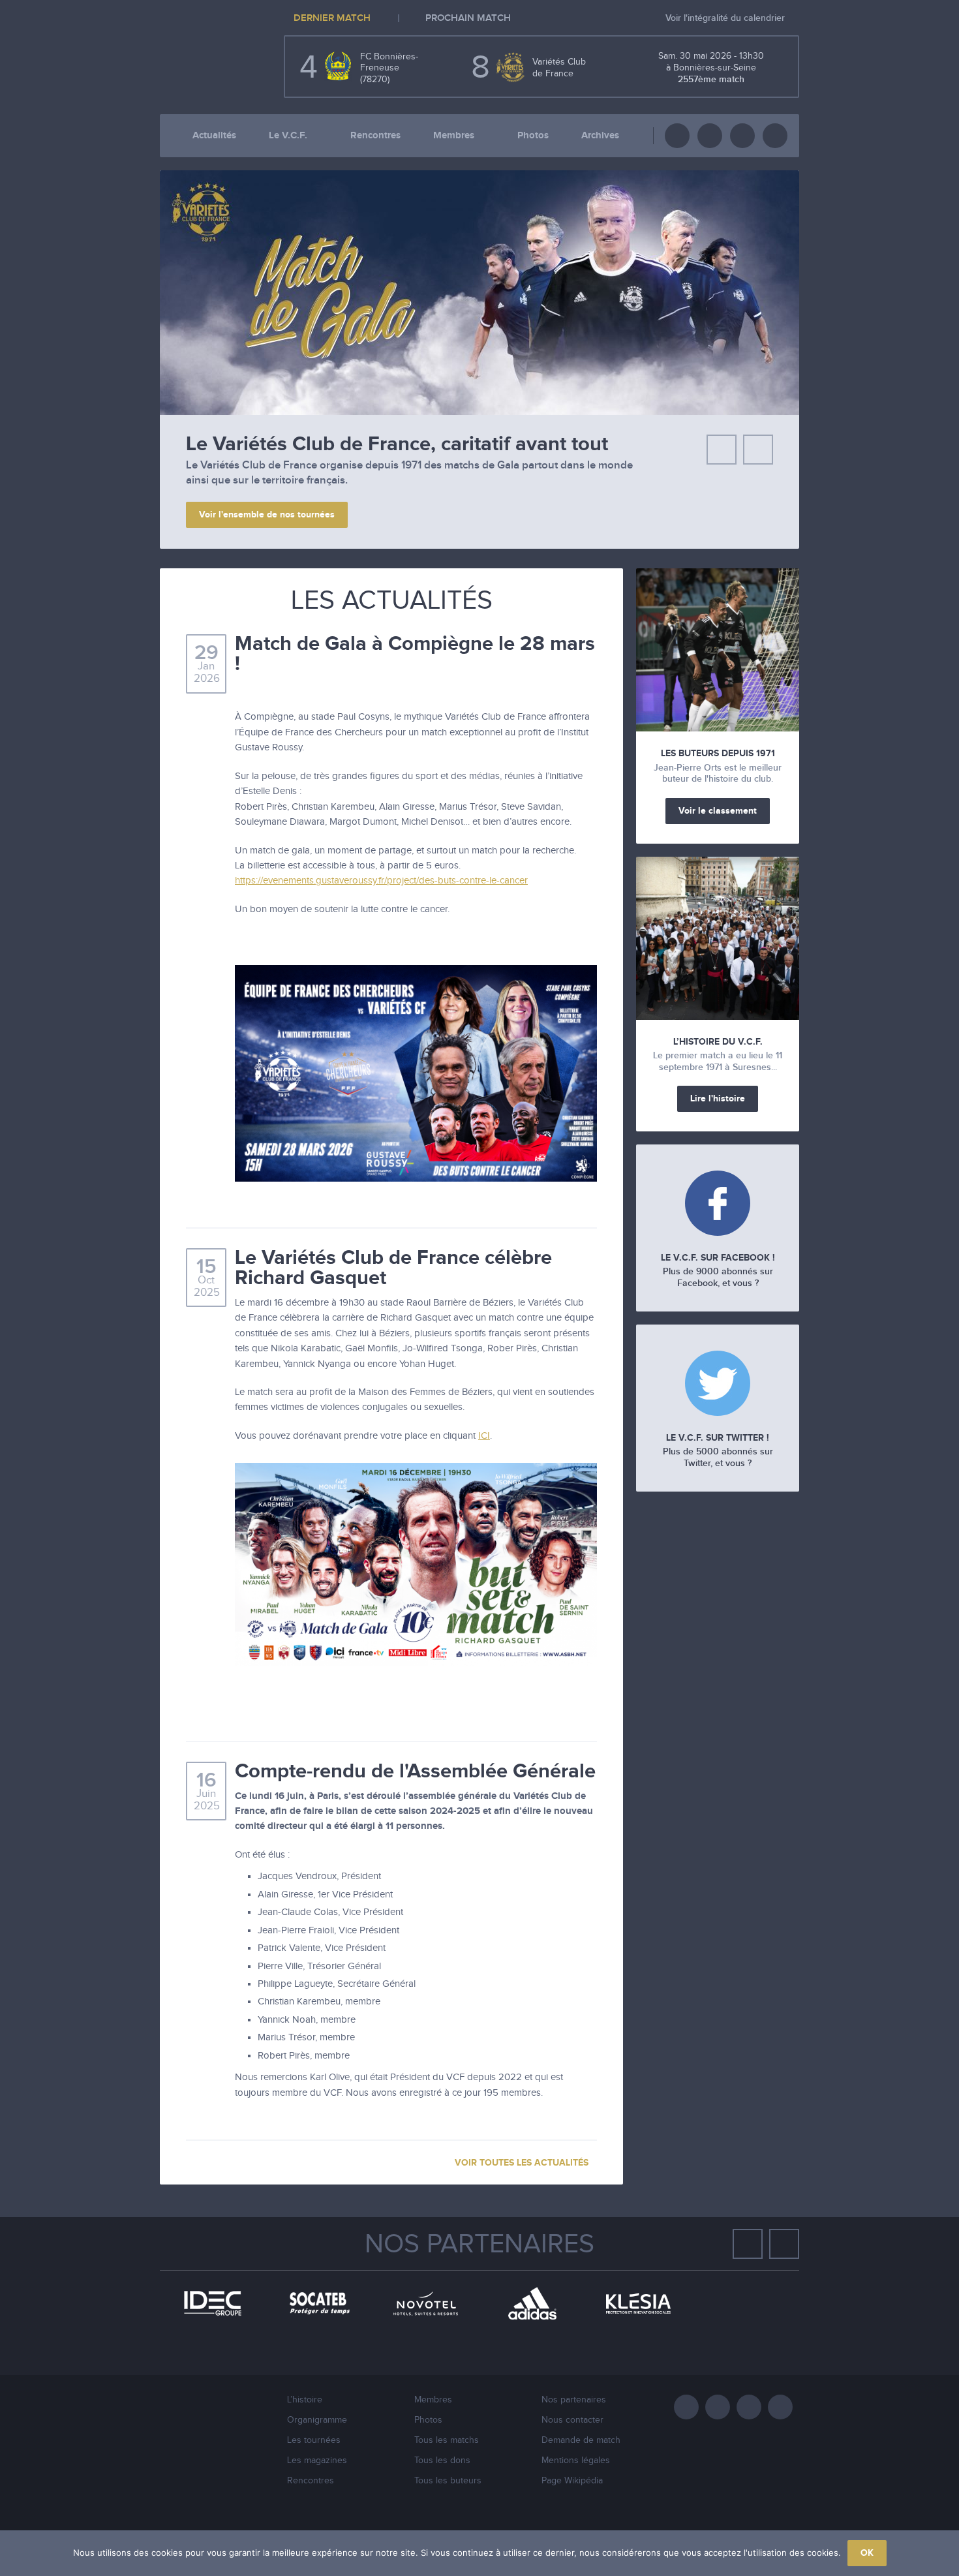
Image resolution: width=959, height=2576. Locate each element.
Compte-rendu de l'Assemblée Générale (415, 1771)
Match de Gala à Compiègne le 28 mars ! (415, 654)
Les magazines (317, 2461)
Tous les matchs (447, 2440)
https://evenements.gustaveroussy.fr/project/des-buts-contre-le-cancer (381, 881)
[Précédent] (722, 450)
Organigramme (317, 2420)
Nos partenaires (479, 2245)
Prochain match (468, 19)
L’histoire (305, 2400)
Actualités (214, 135)
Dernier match (332, 19)
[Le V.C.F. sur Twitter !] (718, 1385)
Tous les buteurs (448, 2481)
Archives (600, 135)
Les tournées (314, 2440)
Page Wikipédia (572, 2481)
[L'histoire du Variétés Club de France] (479, 412)
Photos (533, 135)
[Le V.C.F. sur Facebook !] (718, 1205)
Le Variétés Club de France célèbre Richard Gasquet (393, 1268)
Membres (454, 135)
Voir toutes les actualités (523, 2163)
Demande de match (581, 2440)
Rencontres (375, 135)
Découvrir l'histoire (239, 499)
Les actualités (392, 601)
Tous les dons (442, 2461)
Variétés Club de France (205, 55)
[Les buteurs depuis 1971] (718, 650)
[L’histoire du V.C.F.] (718, 938)
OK (867, 2553)
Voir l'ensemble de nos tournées (267, 514)
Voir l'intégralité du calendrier (726, 18)
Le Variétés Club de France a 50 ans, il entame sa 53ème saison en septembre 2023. (391, 465)
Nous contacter (572, 2420)
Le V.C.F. (288, 135)
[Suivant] (758, 450)
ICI (484, 1436)
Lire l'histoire (718, 1098)
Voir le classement (718, 811)
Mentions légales (576, 2461)
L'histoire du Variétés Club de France (352, 444)
